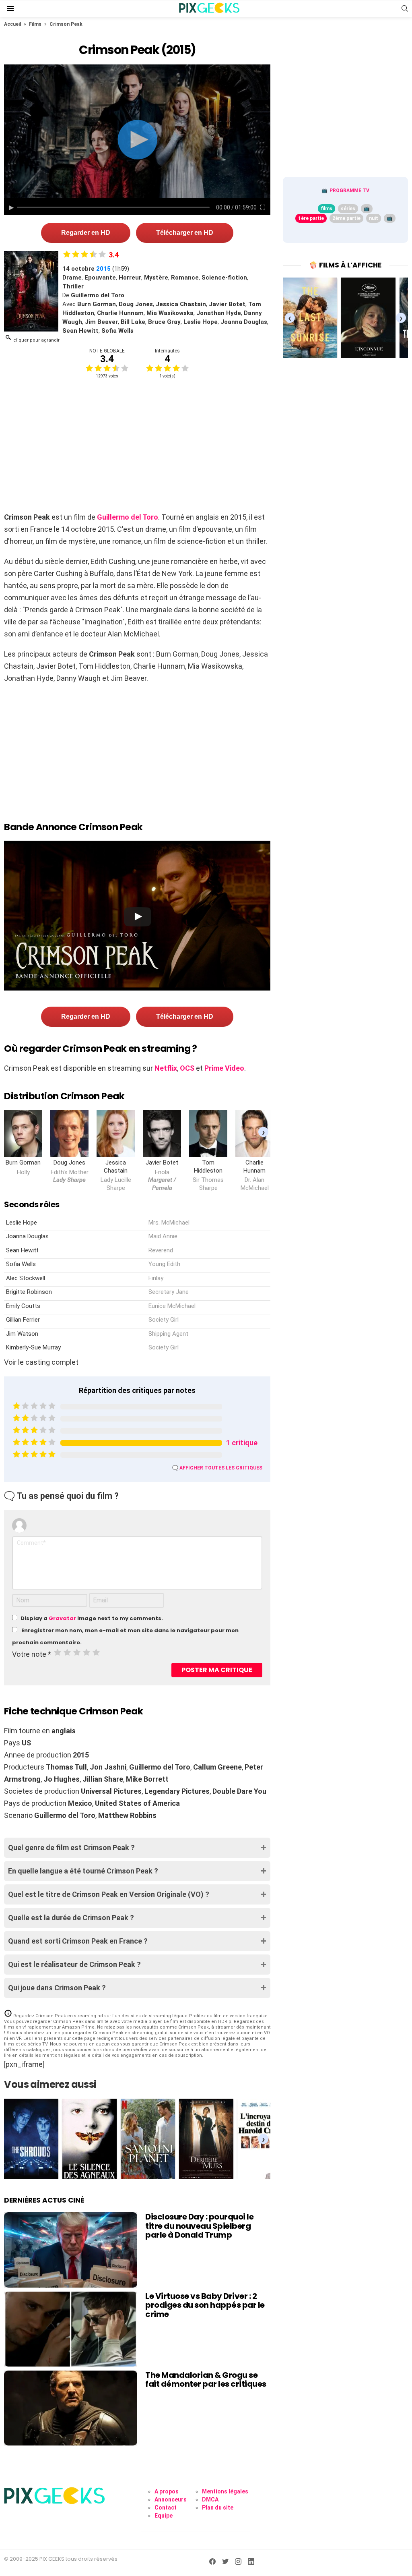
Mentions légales (225, 2491)
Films (35, 24)
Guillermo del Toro (128, 517)
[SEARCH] (405, 8)
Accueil (12, 24)
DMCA (210, 2499)
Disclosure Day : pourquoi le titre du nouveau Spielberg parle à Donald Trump (199, 2226)
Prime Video (224, 1068)
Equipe (164, 2516)
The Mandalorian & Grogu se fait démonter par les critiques (206, 2380)
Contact (166, 2508)
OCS (187, 1068)
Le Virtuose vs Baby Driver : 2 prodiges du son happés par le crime (205, 2305)
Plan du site (218, 2508)
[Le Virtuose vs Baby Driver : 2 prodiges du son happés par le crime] (71, 2329)
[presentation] (263, 1132)
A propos (167, 2491)
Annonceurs (171, 2499)
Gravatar (62, 1618)
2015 (103, 269)
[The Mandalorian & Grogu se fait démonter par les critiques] (71, 2408)
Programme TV (349, 191)
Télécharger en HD (185, 233)
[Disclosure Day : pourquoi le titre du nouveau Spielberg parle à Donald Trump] (71, 2250)
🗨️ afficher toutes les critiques (217, 1468)
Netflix (166, 1068)
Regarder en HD (86, 233)
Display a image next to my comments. (92, 1618)
